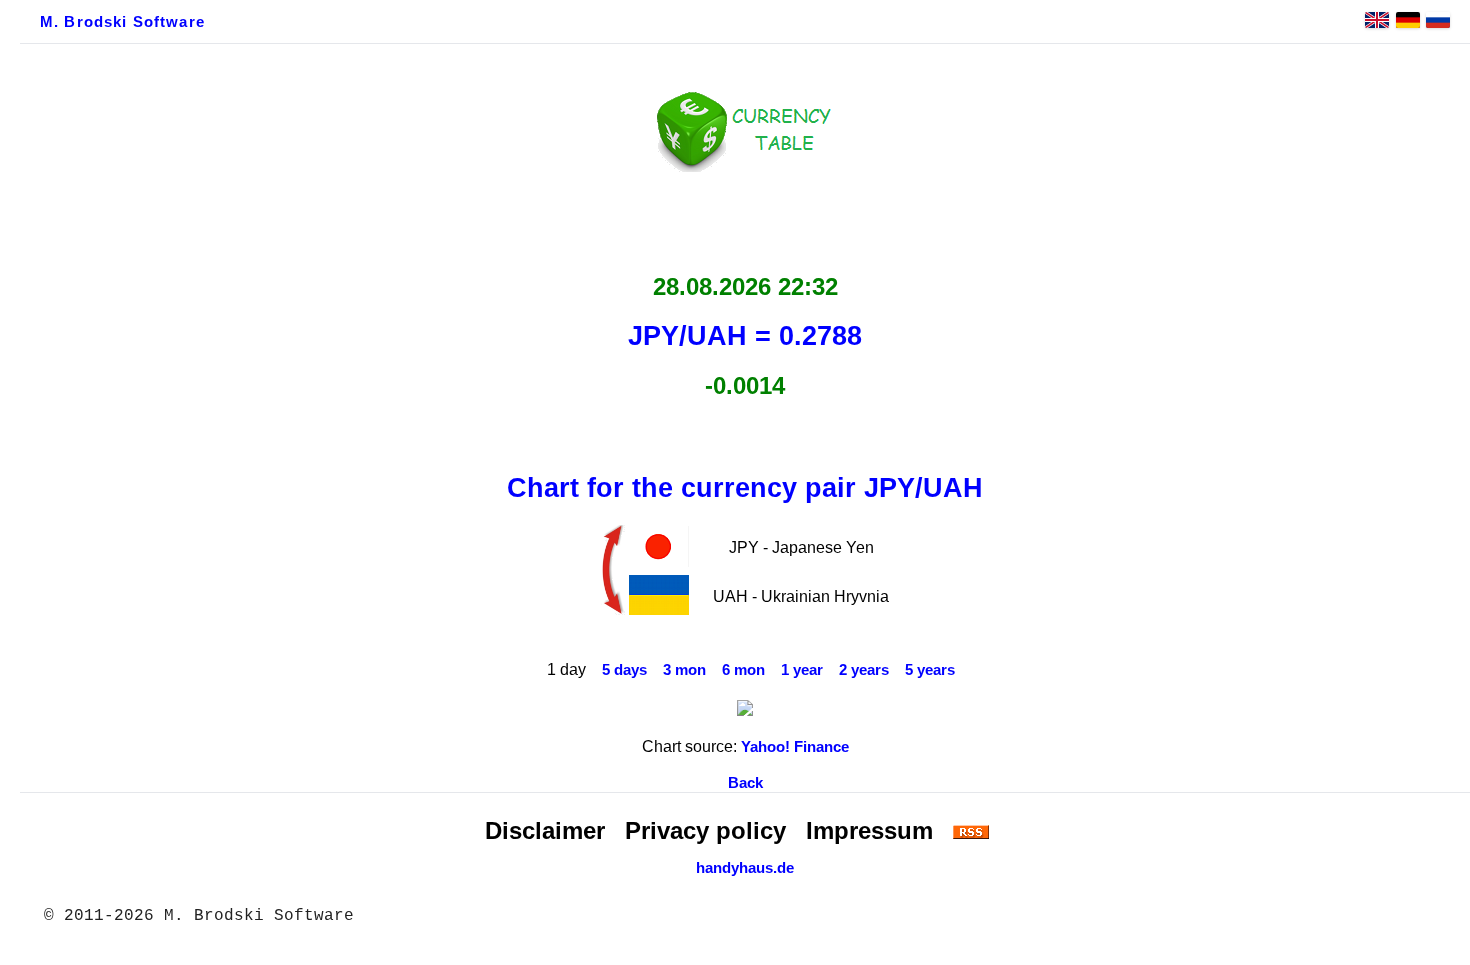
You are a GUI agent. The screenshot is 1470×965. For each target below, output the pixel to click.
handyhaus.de (745, 868)
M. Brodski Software (122, 22)
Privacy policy (705, 830)
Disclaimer (545, 830)
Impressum (869, 830)
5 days (624, 670)
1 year (802, 670)
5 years (930, 670)
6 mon (743, 670)
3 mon (684, 670)
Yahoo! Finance (795, 747)
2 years (864, 670)
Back (745, 783)
